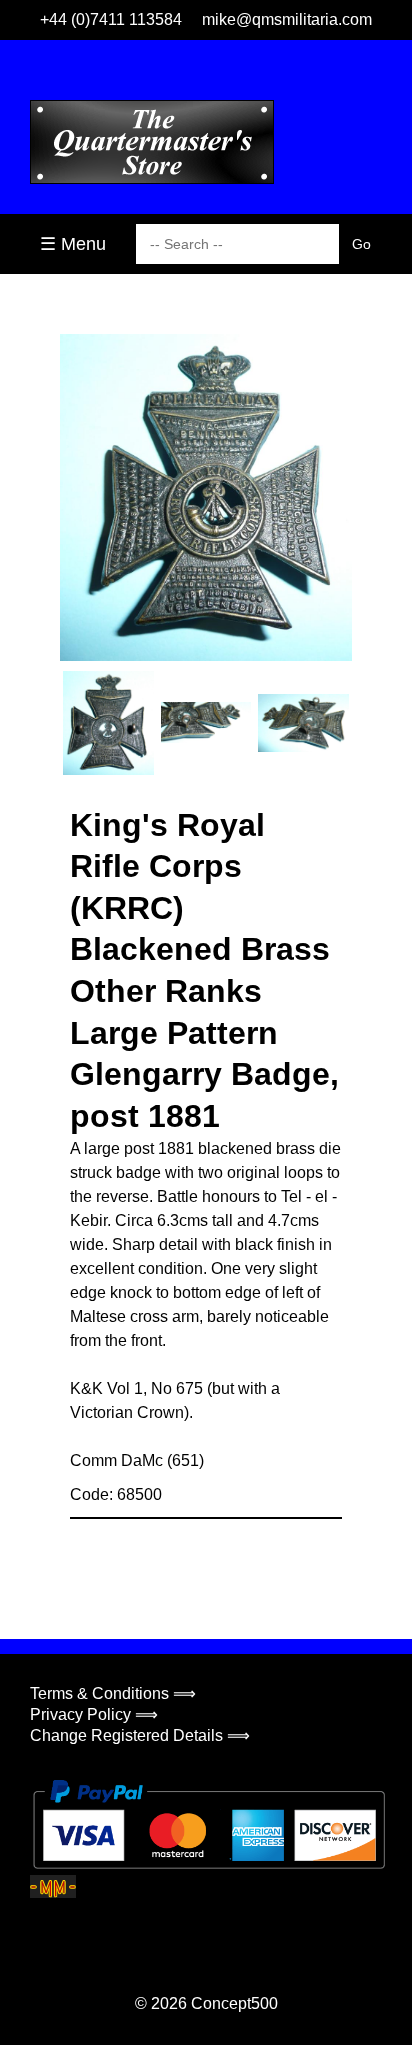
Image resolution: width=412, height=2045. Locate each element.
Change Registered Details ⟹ (140, 1735)
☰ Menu (73, 244)
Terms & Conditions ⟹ (113, 1693)
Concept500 (234, 2003)
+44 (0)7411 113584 (111, 19)
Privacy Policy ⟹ (94, 1714)
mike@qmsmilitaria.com (287, 19)
